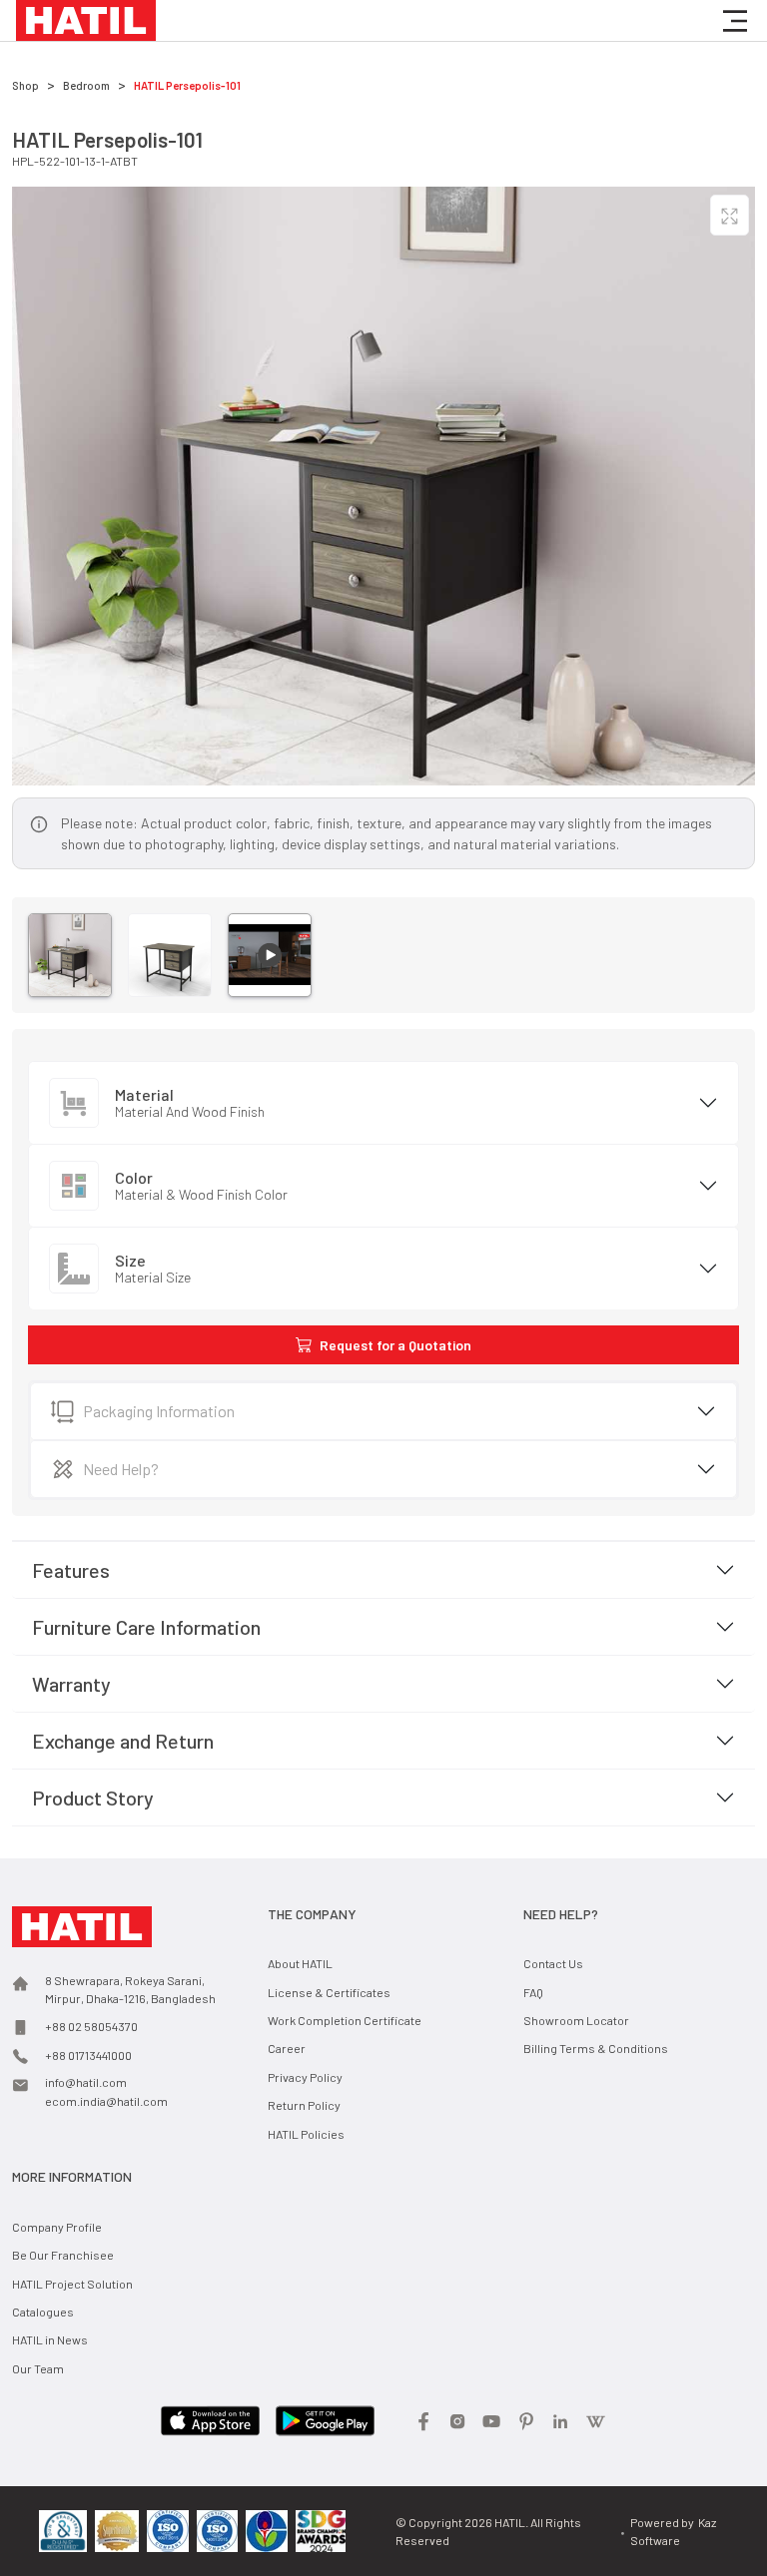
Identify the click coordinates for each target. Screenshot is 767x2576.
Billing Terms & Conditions (596, 2048)
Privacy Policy (305, 2077)
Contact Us (553, 1963)
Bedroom (86, 85)
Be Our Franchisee (63, 2255)
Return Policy (304, 2105)
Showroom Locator (576, 2020)
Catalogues (43, 2312)
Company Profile (57, 2227)
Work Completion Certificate (345, 2020)
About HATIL (300, 1963)
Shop (25, 85)
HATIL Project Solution (72, 2284)
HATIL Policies (306, 2134)
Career (287, 2048)
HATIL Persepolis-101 (187, 85)
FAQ (533, 1992)
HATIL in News (50, 2339)
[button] (735, 21)
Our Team (38, 2368)
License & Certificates (329, 1992)
